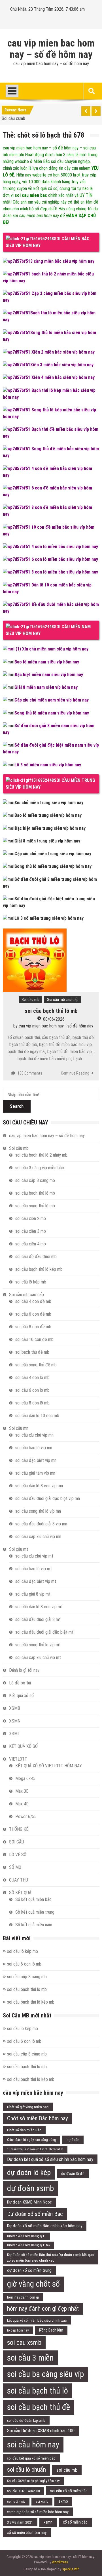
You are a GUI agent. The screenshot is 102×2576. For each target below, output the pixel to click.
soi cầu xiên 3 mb (31, 1231)
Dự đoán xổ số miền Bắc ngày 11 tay (28, 2245)
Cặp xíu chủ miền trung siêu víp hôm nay (53, 854)
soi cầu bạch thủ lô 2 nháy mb (41, 1155)
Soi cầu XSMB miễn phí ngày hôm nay (33, 2481)
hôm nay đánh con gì (23, 2297)
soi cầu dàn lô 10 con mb (37, 1416)
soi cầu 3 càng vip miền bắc (40, 1168)
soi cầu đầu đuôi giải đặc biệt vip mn (48, 1498)
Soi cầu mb (30, 1000)
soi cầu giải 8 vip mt (33, 1594)
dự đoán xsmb (30, 2188)
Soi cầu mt (19, 1549)
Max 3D (22, 1791)
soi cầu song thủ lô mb (35, 1206)
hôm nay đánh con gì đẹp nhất (43, 2309)
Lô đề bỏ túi (20, 1683)
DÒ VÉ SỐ (18, 1855)
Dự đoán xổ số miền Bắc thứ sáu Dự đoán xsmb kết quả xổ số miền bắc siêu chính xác (50, 2257)
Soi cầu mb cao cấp (63, 1000)
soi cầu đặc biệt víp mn (36, 1460)
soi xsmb (42, 2502)
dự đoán (73, 2140)
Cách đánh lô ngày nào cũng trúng (32, 2140)
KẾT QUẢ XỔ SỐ (23, 1746)
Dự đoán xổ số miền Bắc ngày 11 (26, 2236)
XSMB (15, 1708)
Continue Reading (75, 1073)
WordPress (60, 2562)
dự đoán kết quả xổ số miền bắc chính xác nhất (35, 2149)
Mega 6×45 (25, 1778)
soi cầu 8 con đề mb (33, 1327)
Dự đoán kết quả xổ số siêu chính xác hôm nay (50, 2159)
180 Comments (30, 1073)
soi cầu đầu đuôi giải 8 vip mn (41, 1524)
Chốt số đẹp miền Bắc (24, 2130)
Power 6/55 (26, 1817)
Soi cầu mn (19, 1428)
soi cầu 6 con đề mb (33, 1314)
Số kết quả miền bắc (33, 1899)
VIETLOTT (18, 1759)
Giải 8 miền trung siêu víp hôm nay (47, 841)
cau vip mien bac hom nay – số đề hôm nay (51, 49)
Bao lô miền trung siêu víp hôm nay (48, 815)
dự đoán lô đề (73, 2174)
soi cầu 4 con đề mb (33, 1301)
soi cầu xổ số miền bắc (69, 2491)
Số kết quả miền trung (35, 1912)
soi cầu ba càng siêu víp (45, 2374)
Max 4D (22, 1804)
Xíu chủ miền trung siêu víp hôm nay (49, 803)
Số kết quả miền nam (34, 1925)
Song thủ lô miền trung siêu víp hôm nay (53, 866)
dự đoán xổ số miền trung (29, 2270)
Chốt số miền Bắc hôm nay (38, 2118)
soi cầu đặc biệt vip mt (36, 1581)
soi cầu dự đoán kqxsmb (26, 2420)
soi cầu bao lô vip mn (34, 1448)
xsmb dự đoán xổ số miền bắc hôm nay (38, 2512)
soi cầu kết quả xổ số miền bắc (31, 2458)
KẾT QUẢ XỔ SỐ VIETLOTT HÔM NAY (49, 1766)
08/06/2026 (54, 1019)
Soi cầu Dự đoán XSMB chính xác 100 (41, 2431)
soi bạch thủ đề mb (32, 1352)
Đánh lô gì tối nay (24, 1670)
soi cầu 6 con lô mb (32, 1390)
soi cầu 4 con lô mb (32, 1378)
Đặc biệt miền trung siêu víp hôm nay (50, 828)
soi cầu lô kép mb (31, 1282)
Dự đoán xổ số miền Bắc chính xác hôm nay (45, 2226)
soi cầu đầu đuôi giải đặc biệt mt (44, 1632)
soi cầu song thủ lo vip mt (38, 1645)
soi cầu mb (67, 2470)
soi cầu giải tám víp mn (35, 1473)
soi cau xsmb (24, 2343)
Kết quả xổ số (21, 1696)
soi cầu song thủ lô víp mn (38, 1511)
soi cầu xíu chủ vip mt (34, 1556)
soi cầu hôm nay (33, 2445)
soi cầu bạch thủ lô (38, 2391)
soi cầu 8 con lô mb (32, 1403)
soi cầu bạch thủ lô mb (51, 1011)
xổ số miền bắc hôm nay (27, 2533)
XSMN (15, 1721)
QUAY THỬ (19, 1880)
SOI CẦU (17, 1842)
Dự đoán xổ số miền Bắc (35, 2214)
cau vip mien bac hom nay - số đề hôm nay (56, 1026)
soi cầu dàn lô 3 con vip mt (39, 1607)
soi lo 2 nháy (16, 2502)
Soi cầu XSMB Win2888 (23, 2491)
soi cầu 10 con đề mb (34, 1339)
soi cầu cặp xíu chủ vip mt (38, 1658)
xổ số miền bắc (75, 2522)
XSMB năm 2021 (20, 2522)
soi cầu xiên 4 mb (31, 1244)
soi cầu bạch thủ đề (39, 2407)
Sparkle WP (70, 2569)
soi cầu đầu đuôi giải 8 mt (38, 1619)
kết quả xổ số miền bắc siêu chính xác (37, 2320)
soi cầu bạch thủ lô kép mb (39, 1269)
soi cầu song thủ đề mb (36, 1365)
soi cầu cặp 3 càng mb (35, 1180)
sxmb (63, 2501)
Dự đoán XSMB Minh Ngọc (29, 2202)
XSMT (15, 1734)
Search (17, 1106)
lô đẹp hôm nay (18, 2330)
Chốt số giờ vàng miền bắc (28, 2107)
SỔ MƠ (15, 1867)
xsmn (48, 2522)
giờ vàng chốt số (33, 2284)
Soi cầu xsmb (13, 118)
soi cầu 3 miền (30, 2358)
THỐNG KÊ (19, 1829)
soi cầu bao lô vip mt (34, 1569)
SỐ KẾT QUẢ (20, 1893)
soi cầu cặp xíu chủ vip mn (38, 1537)
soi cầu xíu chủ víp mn (34, 1435)
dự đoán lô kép (29, 2173)
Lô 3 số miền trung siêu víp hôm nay (49, 918)
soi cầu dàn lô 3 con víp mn (39, 1486)
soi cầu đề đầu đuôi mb (36, 1257)
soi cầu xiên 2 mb (31, 1218)
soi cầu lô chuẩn (26, 2470)
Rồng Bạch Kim (51, 2330)
